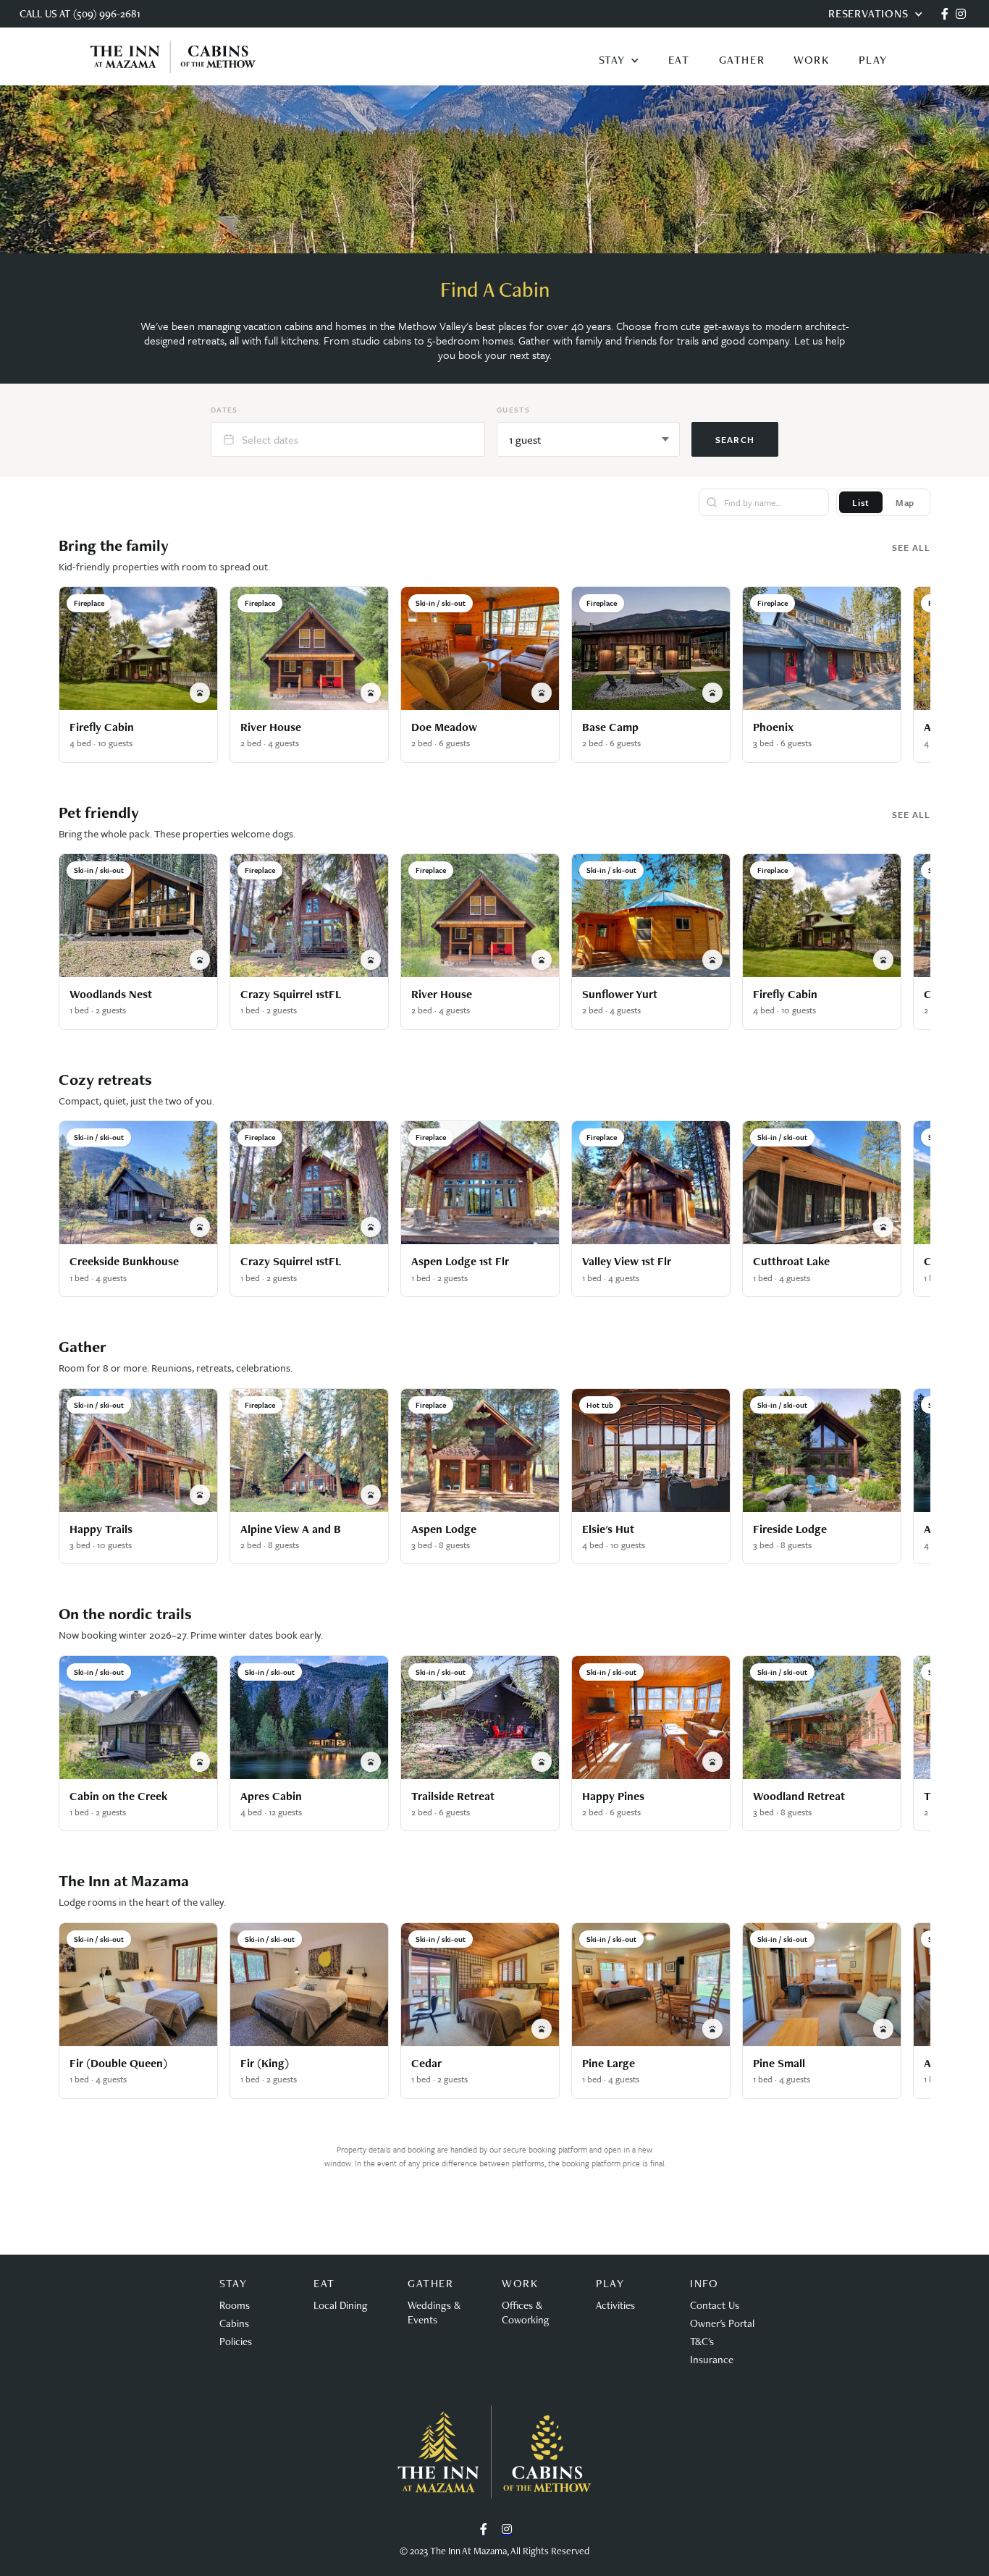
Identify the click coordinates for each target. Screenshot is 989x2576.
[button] (619, 60)
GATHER (742, 60)
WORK (811, 60)
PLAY (873, 60)
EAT (679, 60)
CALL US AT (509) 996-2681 (80, 13)
